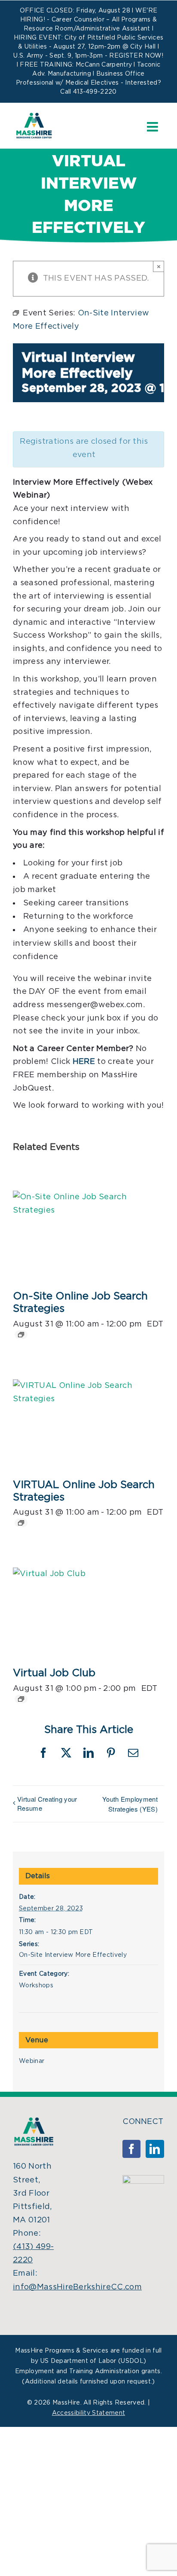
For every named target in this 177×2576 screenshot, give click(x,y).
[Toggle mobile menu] (153, 127)
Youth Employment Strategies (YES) (130, 1804)
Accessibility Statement (88, 2413)
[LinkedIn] (155, 2149)
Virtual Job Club (54, 1673)
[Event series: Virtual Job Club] (21, 1699)
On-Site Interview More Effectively (73, 1955)
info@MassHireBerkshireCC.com (77, 2287)
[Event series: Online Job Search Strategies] (21, 1335)
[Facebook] (131, 2149)
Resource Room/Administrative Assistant (87, 29)
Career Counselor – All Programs (101, 20)
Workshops (36, 1986)
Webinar (32, 2061)
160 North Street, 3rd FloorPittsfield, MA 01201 (32, 2193)
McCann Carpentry (104, 65)
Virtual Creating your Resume (47, 1803)
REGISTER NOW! (136, 56)
